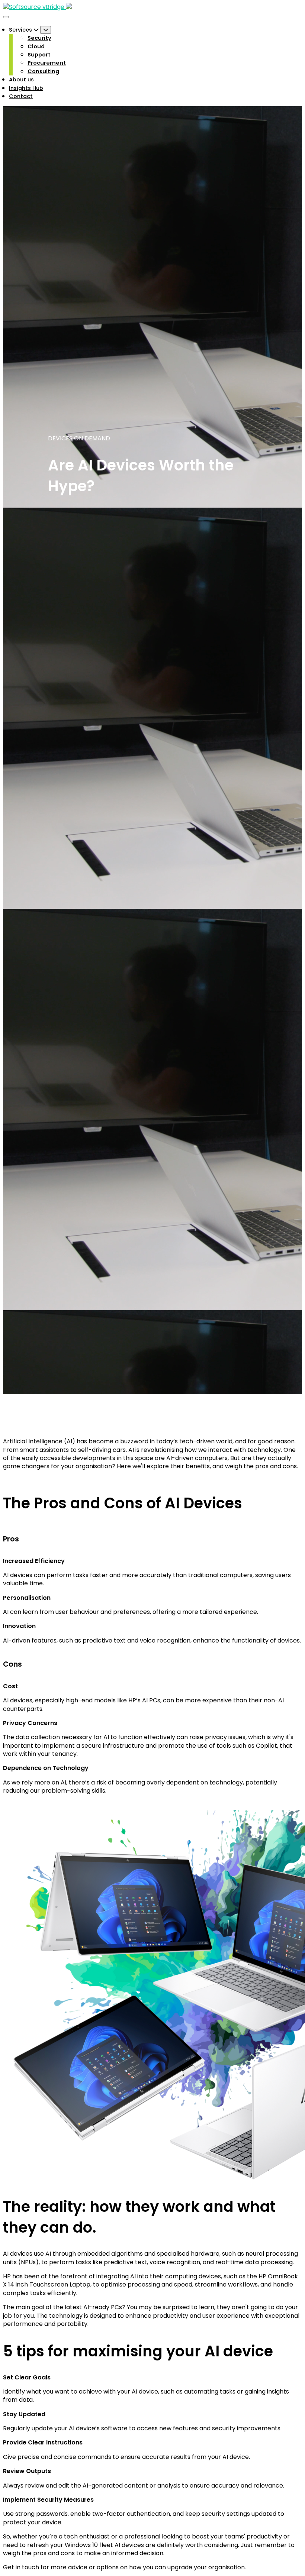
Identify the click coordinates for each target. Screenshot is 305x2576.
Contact (21, 96)
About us (21, 80)
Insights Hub (26, 88)
